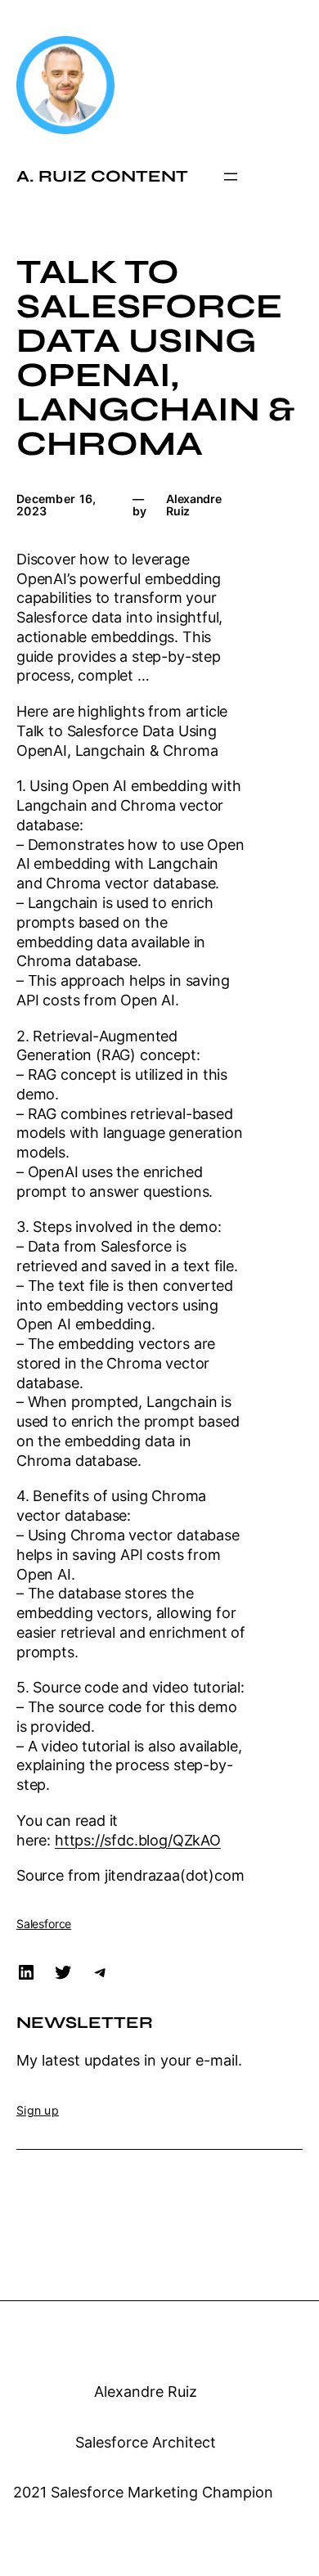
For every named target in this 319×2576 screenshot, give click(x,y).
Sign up (38, 2110)
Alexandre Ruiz (146, 2392)
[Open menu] (231, 177)
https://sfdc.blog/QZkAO (138, 1840)
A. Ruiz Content (102, 176)
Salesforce (44, 1924)
